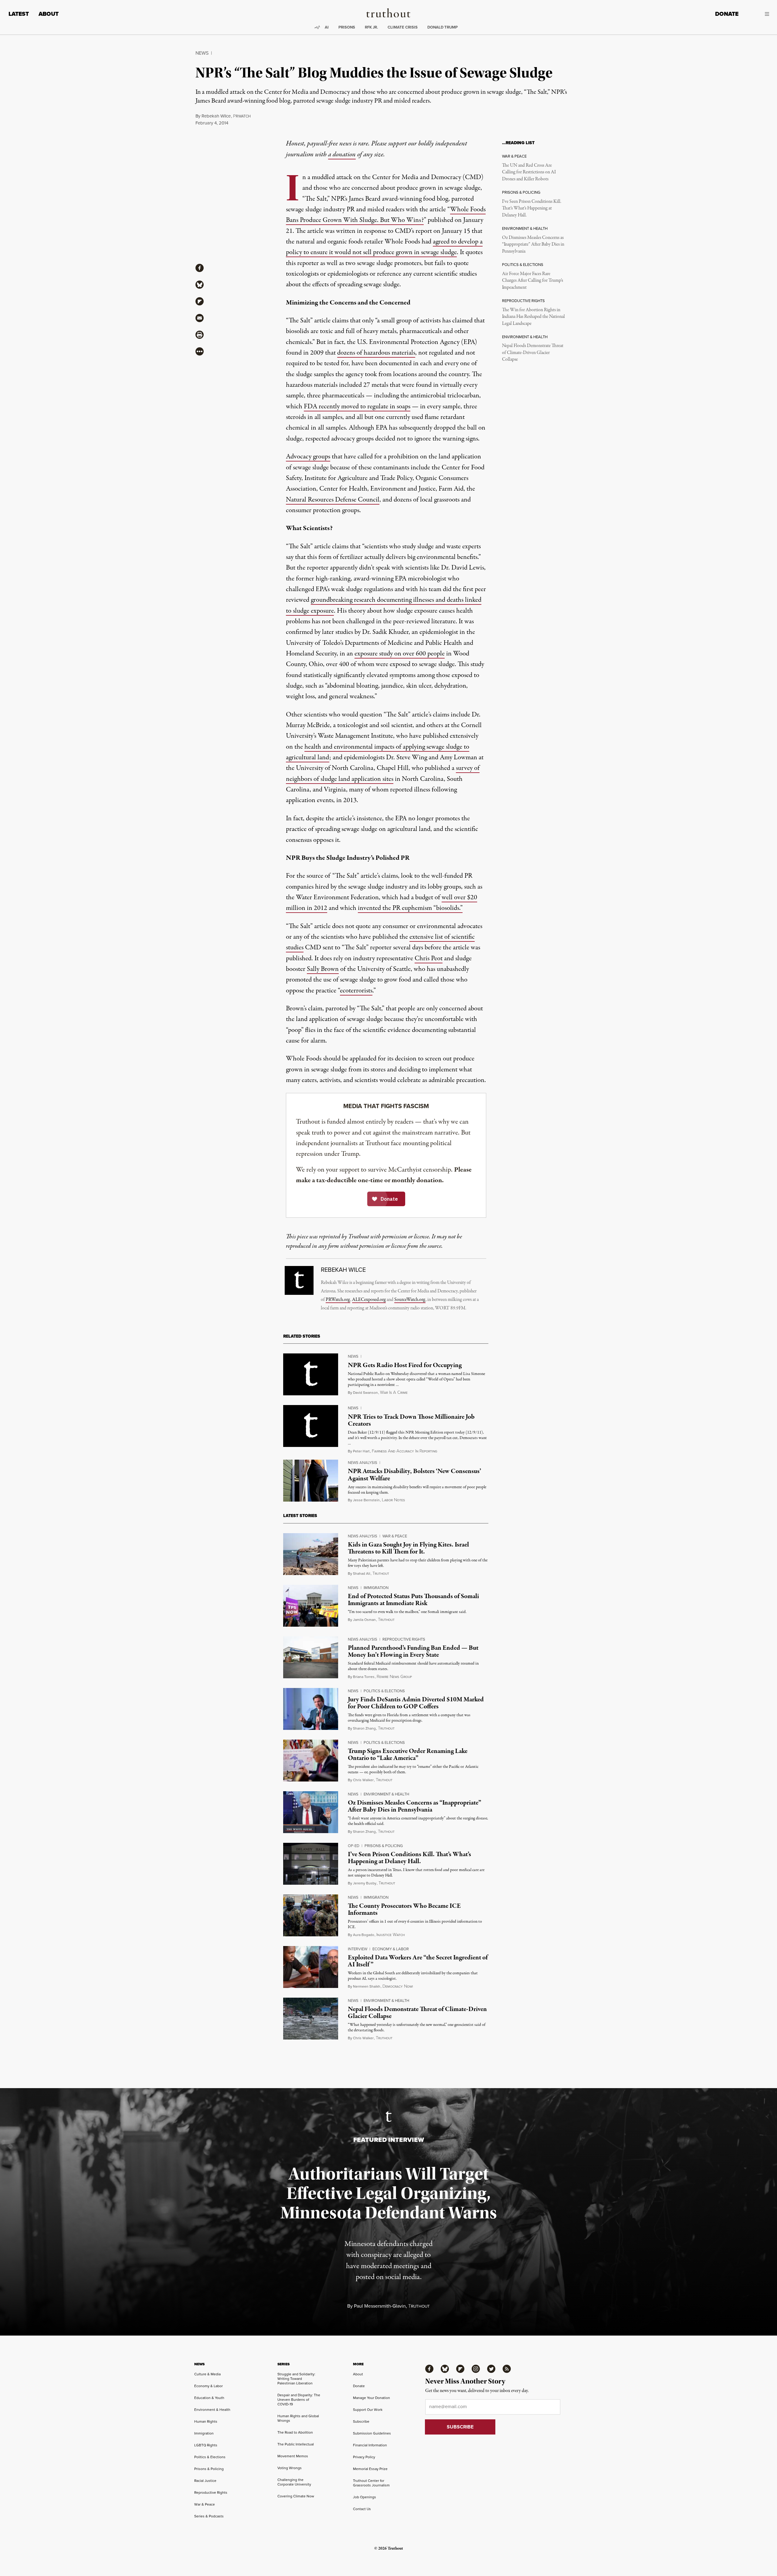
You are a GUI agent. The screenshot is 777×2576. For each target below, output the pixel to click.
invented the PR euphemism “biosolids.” (410, 908)
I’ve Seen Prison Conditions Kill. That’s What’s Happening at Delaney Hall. (532, 208)
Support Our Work (368, 2410)
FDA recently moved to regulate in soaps (357, 407)
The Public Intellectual (296, 2444)
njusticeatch (390, 1935)
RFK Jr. (371, 27)
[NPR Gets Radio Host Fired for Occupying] (311, 1374)
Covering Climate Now (296, 2496)
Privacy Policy (364, 2457)
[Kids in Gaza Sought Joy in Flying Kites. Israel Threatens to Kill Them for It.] (311, 1554)
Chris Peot (429, 958)
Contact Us (362, 2509)
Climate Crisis (403, 27)
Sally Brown (323, 969)
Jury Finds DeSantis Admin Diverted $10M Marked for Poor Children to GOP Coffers (416, 1703)
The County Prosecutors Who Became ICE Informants (404, 1909)
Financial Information (370, 2445)
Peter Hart (361, 1451)
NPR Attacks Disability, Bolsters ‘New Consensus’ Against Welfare (414, 1475)
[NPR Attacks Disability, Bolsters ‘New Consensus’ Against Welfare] (311, 1481)
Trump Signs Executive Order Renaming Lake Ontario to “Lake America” (408, 1755)
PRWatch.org (338, 1300)
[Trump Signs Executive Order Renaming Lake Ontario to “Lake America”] (311, 1761)
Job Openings (365, 2497)
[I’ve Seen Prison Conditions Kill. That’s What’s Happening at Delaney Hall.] (311, 1864)
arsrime (394, 1393)
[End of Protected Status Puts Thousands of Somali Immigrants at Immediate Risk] (311, 1606)
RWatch (242, 116)
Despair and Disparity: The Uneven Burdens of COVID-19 (299, 2400)
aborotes (393, 1500)
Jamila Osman (364, 1620)
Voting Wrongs (290, 2468)
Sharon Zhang (364, 1728)
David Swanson (365, 1393)
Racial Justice (205, 2481)
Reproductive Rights (404, 1639)
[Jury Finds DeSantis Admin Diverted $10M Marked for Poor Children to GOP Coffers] (311, 1709)
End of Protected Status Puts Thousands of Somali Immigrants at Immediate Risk (413, 1600)
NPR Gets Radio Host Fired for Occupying (405, 1365)
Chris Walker (363, 1780)
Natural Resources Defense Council (333, 500)
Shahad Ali (362, 1574)
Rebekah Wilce (216, 116)
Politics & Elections (384, 1691)
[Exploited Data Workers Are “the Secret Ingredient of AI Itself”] (311, 1967)
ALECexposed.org (369, 1300)
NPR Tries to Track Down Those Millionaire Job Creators (411, 1420)
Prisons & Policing (384, 1846)
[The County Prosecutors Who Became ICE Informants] (311, 1915)
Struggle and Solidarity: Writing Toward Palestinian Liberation (296, 2379)
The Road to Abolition (295, 2432)
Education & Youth (209, 2398)
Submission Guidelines (372, 2433)
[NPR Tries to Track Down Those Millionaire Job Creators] (311, 1426)
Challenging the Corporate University (294, 2482)
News (202, 53)
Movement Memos (293, 2456)
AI (327, 27)
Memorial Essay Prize (370, 2469)
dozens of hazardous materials (376, 353)
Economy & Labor (391, 1949)
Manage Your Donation (372, 2398)
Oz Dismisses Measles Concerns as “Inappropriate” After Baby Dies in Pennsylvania (533, 245)
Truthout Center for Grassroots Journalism (371, 2483)
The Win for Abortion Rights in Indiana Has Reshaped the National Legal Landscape (533, 317)
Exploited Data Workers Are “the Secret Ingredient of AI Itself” (418, 1961)
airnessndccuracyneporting (404, 1451)
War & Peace (395, 1536)
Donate (727, 14)
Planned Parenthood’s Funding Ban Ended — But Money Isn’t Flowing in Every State (413, 1651)
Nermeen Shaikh (367, 1986)
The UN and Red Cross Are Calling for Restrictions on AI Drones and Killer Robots (529, 172)
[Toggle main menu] (758, 14)
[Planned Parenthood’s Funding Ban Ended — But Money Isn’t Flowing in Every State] (311, 1657)
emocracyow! (398, 1987)
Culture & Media (207, 2374)
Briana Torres (364, 1677)
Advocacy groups (308, 457)
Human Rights (206, 2421)
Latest (19, 14)
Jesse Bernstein (366, 1500)
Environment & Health (386, 1794)
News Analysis (363, 1463)
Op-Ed (354, 1846)
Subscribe (361, 2421)
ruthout (381, 1574)
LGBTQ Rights (206, 2445)
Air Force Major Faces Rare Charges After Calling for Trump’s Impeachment (533, 281)
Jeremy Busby (365, 1883)
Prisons (347, 27)
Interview (358, 1949)
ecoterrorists (356, 991)
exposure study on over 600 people (400, 654)
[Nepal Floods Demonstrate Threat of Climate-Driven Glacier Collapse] (311, 2019)
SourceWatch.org (410, 1300)
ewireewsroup (394, 1677)
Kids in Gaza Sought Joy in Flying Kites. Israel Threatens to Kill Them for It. (408, 1548)
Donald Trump (443, 27)
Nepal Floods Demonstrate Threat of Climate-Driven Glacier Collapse (533, 353)
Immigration (376, 1588)
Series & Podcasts (209, 2516)
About (49, 14)
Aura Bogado (364, 1935)
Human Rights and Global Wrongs (298, 2418)
